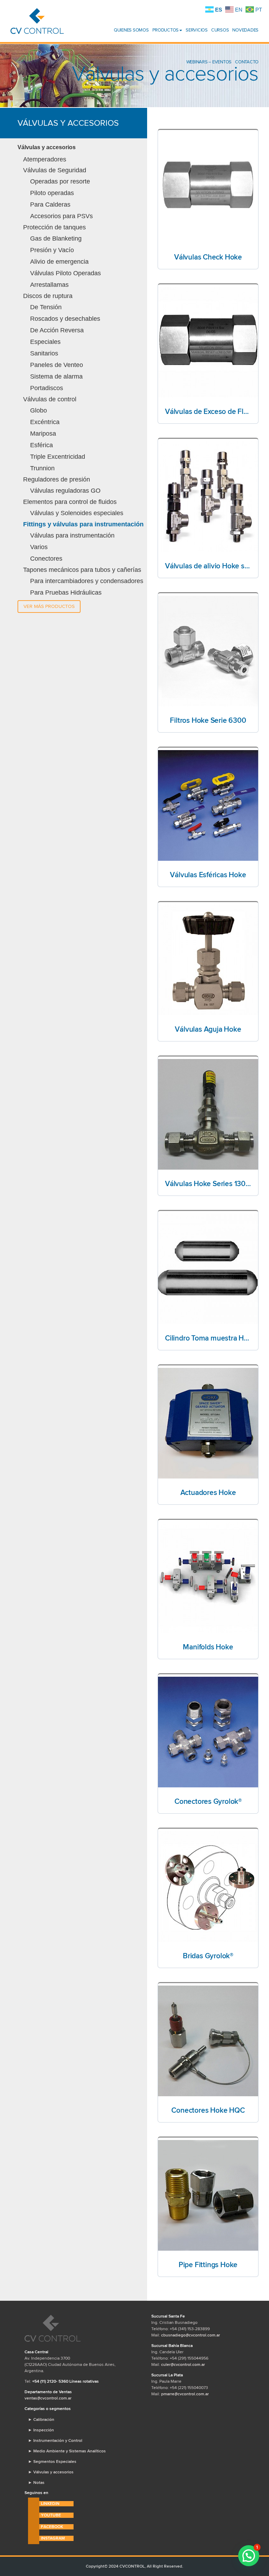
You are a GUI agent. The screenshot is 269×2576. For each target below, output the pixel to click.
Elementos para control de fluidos (70, 502)
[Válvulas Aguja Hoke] (208, 960)
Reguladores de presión (57, 479)
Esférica (42, 445)
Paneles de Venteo (57, 365)
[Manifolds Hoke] (208, 1578)
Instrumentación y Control (55, 2440)
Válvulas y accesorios (47, 147)
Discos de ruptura (48, 296)
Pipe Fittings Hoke (208, 2265)
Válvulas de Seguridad (55, 170)
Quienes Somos (131, 30)
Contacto (247, 62)
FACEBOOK (52, 2527)
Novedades (245, 30)
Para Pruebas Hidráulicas (66, 593)
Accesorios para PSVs (61, 216)
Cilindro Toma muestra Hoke (208, 1338)
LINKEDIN (50, 2504)
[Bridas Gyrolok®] (208, 1886)
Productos (166, 30)
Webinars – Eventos (209, 62)
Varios (39, 547)
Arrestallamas (49, 285)
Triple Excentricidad (58, 457)
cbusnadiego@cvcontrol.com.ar (191, 2335)
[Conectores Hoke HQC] (208, 2041)
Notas (36, 2482)
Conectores (46, 559)
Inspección (41, 2430)
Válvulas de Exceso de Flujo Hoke (208, 411)
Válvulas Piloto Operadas (65, 273)
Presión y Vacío (52, 250)
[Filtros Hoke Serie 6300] (208, 651)
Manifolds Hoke (208, 1647)
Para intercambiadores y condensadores (87, 581)
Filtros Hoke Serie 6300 (208, 720)
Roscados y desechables (65, 319)
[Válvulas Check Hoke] (208, 188)
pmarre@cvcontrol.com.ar (185, 2394)
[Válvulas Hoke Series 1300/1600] (208, 1114)
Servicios (197, 30)
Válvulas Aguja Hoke (208, 1029)
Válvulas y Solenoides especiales (77, 513)
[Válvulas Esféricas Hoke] (208, 805)
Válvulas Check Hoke (208, 257)
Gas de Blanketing (56, 238)
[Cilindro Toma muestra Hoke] (208, 1269)
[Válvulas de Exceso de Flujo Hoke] (208, 342)
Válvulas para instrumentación (72, 535)
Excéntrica (45, 422)
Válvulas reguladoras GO (65, 491)
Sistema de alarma (56, 376)
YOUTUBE (51, 2515)
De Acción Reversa (57, 330)
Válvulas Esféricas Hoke (208, 875)
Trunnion (42, 468)
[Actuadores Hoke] (208, 1423)
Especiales (45, 342)
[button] (249, 2556)
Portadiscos (47, 388)
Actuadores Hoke (208, 1493)
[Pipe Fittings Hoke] (208, 2195)
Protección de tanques (54, 227)
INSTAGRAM (53, 2538)
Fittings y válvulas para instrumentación (83, 524)
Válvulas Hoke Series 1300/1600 (208, 1184)
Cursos (220, 30)
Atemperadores (45, 159)
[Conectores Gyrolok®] (208, 1732)
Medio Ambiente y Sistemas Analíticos (67, 2451)
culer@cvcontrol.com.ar (183, 2364)
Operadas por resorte (60, 181)
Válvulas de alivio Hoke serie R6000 (208, 566)
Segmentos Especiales (52, 2461)
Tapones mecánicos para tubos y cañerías (82, 570)
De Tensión (46, 307)
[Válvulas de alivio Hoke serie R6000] (208, 497)
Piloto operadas (52, 193)
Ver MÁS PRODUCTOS (49, 606)
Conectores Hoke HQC (208, 2110)
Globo (39, 410)
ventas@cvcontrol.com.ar (48, 2398)
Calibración (41, 2419)
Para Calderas (50, 205)
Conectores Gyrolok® (208, 1801)
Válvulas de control (50, 399)
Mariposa (43, 434)
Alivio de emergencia (59, 262)
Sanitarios (44, 353)
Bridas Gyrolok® (208, 1956)
